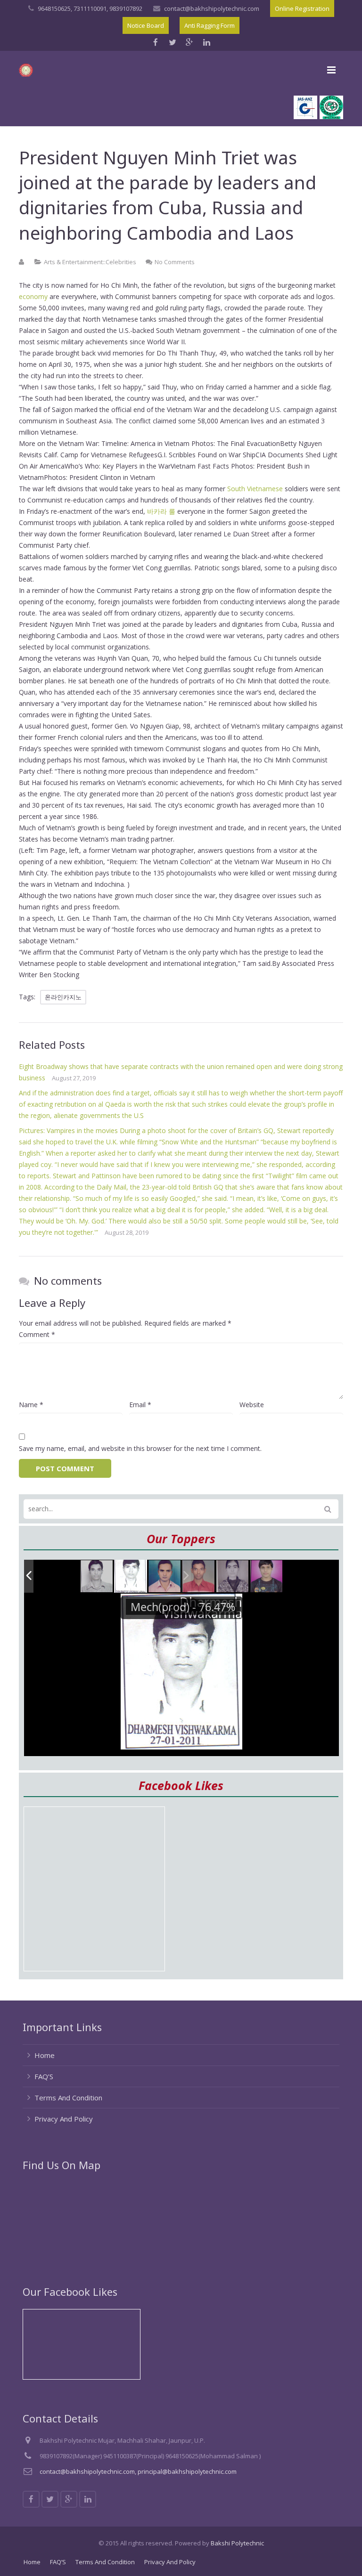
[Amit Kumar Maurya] (267, 1577)
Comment (37, 1334)
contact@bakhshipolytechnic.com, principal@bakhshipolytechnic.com (138, 2471)
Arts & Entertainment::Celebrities (90, 262)
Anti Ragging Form (210, 25)
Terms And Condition (68, 2098)
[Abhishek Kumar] (199, 1576)
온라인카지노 (63, 997)
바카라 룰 (161, 511)
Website (252, 1405)
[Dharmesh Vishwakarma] (131, 1576)
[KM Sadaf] (233, 1576)
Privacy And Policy (64, 2119)
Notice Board (146, 25)
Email (140, 1405)
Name (31, 1405)
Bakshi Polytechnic (237, 2543)
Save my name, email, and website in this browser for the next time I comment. (140, 1448)
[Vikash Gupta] (97, 1576)
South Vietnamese (255, 489)
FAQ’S (44, 2076)
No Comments (175, 262)
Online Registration (302, 8)
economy (33, 296)
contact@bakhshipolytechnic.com (212, 8)
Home (45, 2055)
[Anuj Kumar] (165, 1576)
